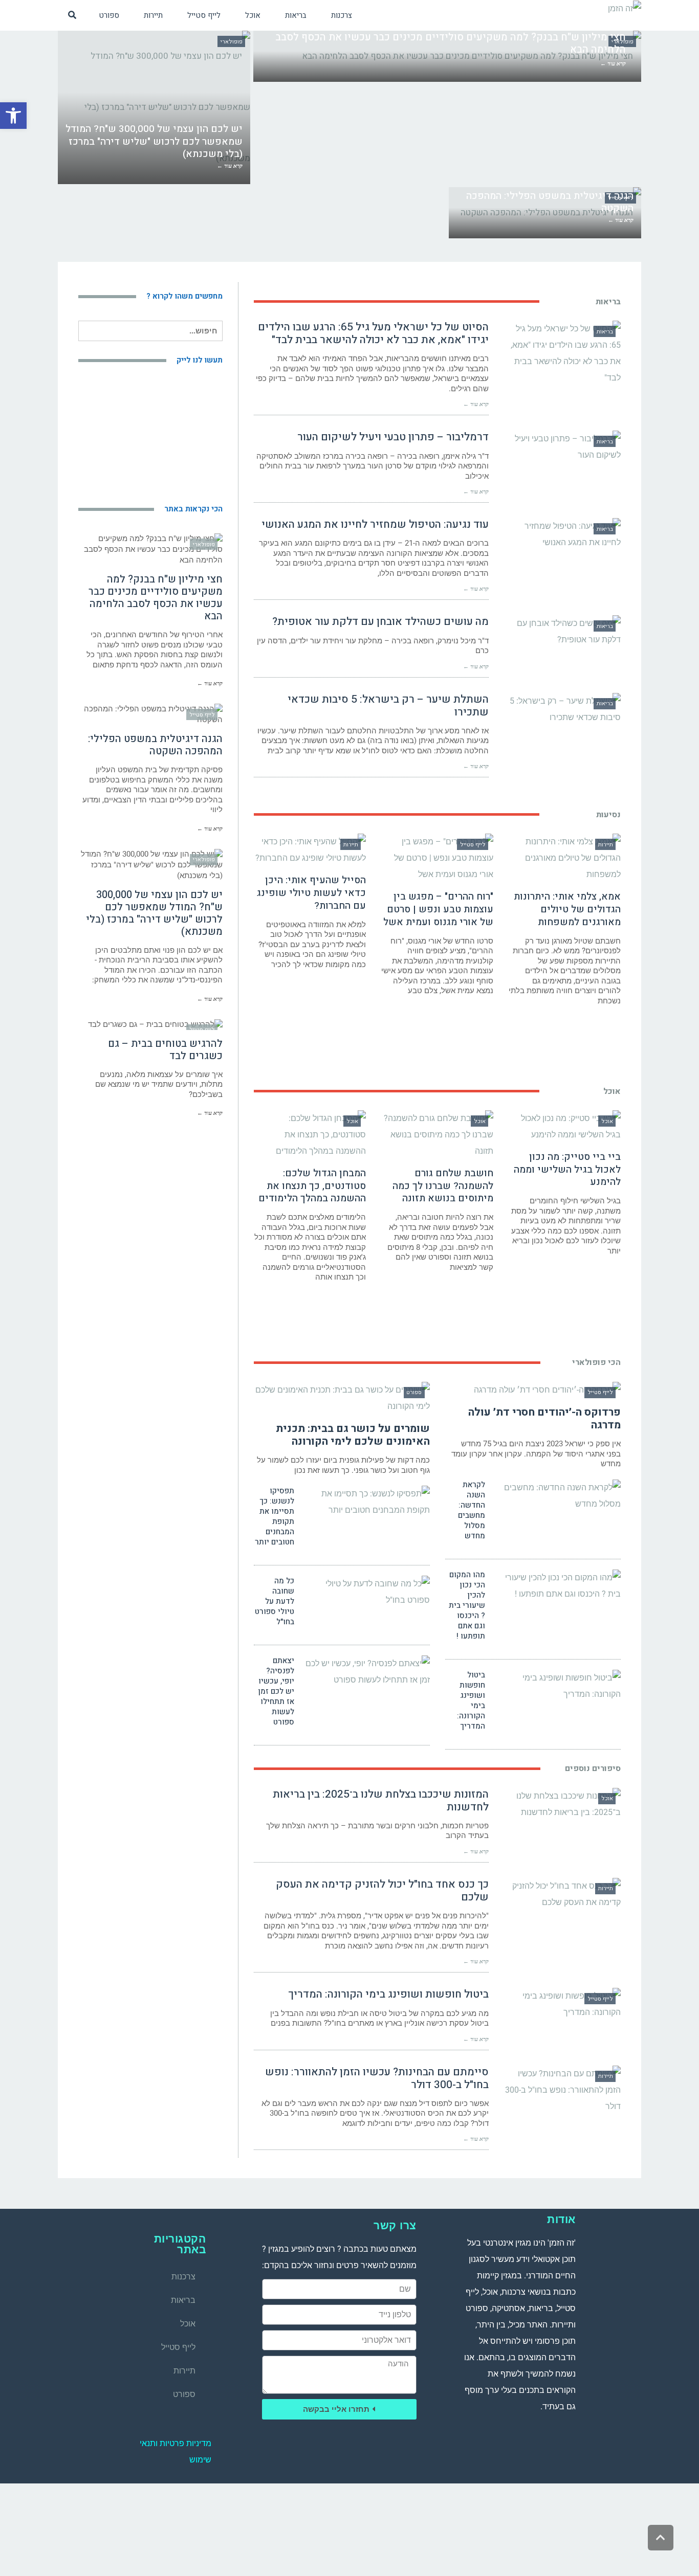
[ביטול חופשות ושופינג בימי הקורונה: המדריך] (557, 1686)
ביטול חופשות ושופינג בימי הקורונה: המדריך (471, 1700)
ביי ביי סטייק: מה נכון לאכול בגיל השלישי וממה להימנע (567, 1169)
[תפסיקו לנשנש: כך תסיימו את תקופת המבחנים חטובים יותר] (366, 1502)
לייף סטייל (178, 2347)
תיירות (184, 2371)
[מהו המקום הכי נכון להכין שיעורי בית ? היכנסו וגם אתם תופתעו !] (557, 1586)
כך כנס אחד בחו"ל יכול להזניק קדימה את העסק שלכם (382, 1891)
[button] (13, 116)
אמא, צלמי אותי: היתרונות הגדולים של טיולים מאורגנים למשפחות (567, 909)
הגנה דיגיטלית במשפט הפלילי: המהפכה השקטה (155, 745)
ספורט (184, 2394)
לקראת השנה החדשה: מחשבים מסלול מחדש (472, 1510)
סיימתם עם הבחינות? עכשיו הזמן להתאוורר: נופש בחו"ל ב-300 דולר (377, 2078)
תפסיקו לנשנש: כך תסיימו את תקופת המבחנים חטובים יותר (275, 1516)
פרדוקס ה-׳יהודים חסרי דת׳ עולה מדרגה (544, 1419)
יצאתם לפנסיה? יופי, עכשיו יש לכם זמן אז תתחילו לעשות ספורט (276, 1691)
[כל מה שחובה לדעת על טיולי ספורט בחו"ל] (366, 1592)
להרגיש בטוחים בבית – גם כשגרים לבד (165, 1050)
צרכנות (183, 2277)
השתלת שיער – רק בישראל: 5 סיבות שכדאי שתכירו (388, 706)
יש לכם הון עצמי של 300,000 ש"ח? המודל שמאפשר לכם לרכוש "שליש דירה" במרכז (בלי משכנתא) (154, 913)
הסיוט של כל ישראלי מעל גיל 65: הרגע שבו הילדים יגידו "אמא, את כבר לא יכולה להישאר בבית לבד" (373, 333)
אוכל (188, 2324)
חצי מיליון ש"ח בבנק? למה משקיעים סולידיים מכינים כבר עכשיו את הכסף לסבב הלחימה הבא (156, 598)
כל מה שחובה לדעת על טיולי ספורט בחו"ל (275, 1601)
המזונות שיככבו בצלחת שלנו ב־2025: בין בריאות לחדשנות (381, 1801)
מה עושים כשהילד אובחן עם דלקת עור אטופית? (380, 622)
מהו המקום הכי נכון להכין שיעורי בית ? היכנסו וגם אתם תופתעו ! (467, 1605)
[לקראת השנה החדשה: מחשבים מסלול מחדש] (557, 1496)
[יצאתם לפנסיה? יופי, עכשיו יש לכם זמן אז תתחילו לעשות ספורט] (366, 1672)
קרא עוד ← (476, 404)
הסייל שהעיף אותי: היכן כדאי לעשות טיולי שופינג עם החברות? (311, 893)
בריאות (183, 2300)
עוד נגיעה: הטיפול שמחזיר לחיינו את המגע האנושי (375, 524)
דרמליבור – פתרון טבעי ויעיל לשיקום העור (393, 437)
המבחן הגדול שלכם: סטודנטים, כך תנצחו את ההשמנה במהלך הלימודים (312, 1186)
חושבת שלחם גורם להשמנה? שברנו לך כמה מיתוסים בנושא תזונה (443, 1186)
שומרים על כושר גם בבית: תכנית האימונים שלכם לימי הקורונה (353, 1435)
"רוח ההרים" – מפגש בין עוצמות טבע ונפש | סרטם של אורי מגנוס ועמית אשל (438, 909)
